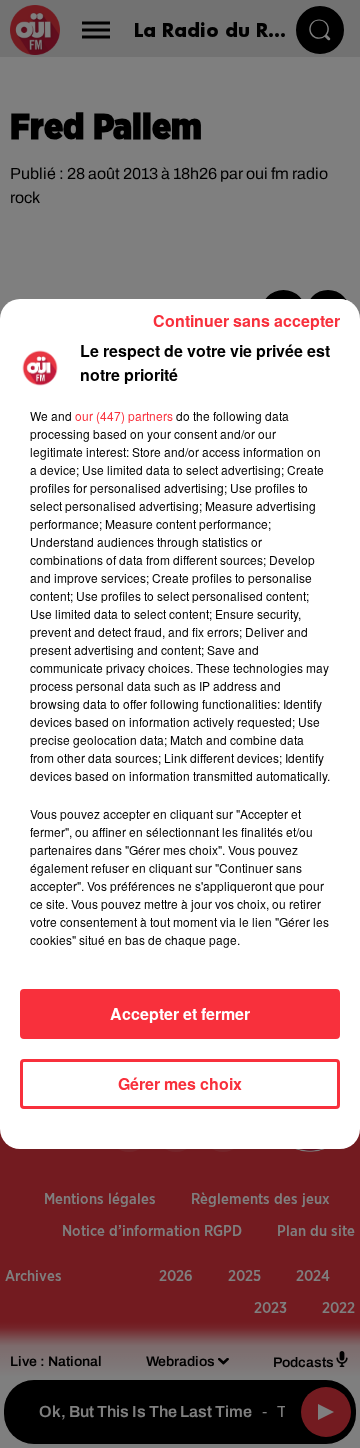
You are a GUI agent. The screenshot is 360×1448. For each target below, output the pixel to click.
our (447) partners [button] (124, 415)
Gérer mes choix (180, 1083)
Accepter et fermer (180, 1013)
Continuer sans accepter (246, 320)
